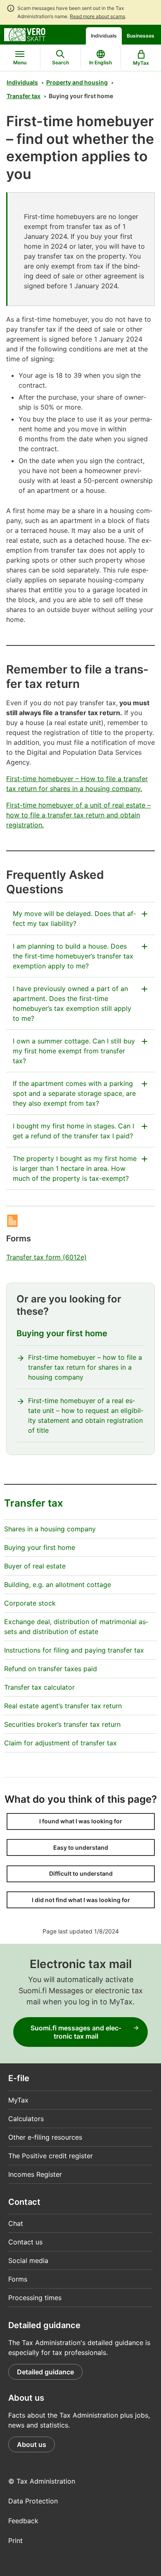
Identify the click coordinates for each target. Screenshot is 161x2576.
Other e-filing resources (45, 2137)
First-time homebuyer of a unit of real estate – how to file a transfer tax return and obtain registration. (78, 815)
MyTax (18, 2100)
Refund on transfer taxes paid (51, 1669)
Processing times (35, 2298)
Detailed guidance (45, 2372)
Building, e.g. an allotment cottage (58, 1585)
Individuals (104, 36)
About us (32, 2444)
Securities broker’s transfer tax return (62, 1724)
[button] (81, 1821)
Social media (28, 2260)
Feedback (23, 2521)
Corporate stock (30, 1603)
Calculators (26, 2119)
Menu (20, 62)
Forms (18, 2279)
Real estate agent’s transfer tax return (63, 1706)
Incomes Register (35, 2174)
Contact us (25, 2242)
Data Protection (33, 2501)
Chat (16, 2223)
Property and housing (77, 82)
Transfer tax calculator (39, 1687)
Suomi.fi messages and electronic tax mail (76, 2032)
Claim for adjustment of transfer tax (60, 1743)
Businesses (141, 36)
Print (15, 2541)
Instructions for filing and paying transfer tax (74, 1650)
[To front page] (25, 34)
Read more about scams (97, 16)
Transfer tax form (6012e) (46, 1257)
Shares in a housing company (50, 1529)
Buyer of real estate (35, 1566)
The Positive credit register (51, 2156)
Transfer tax (24, 96)
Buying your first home (62, 1333)
